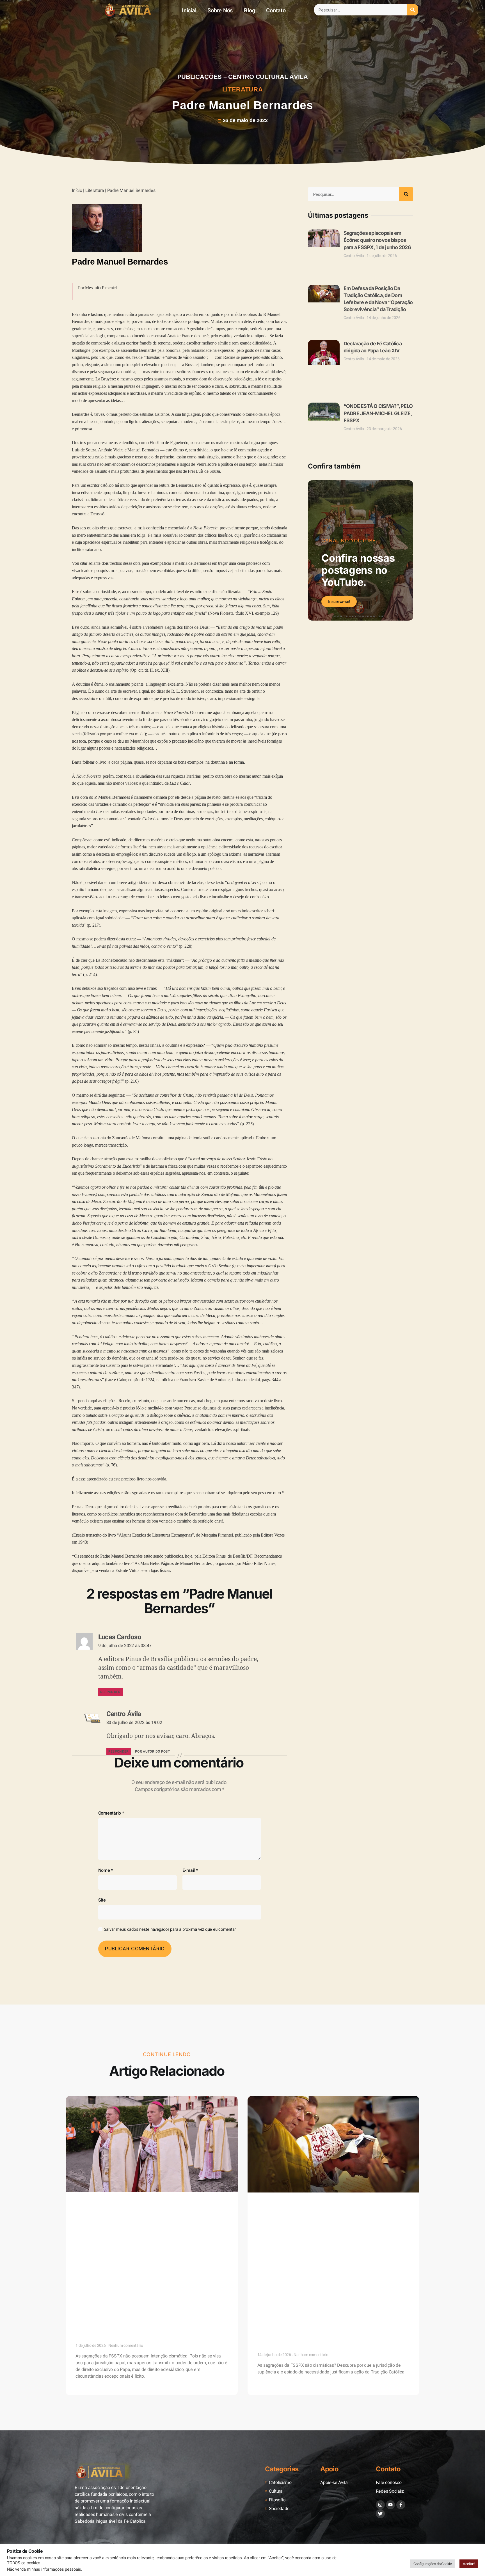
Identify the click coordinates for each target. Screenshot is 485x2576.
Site (102, 1900)
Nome (106, 1870)
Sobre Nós (220, 11)
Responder (110, 1692)
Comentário (111, 1813)
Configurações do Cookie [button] (433, 2564)
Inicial (189, 11)
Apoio (329, 2373)
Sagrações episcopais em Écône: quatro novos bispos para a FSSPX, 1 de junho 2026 (377, 240)
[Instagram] (380, 2409)
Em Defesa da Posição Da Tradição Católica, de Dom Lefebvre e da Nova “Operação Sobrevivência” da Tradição (329, 2238)
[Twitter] (380, 2417)
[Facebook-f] (401, 2409)
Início (77, 190)
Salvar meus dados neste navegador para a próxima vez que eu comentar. (170, 1929)
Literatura (243, 89)
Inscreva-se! (339, 535)
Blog (249, 11)
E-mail (190, 1870)
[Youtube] (390, 2409)
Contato (276, 11)
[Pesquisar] (413, 10)
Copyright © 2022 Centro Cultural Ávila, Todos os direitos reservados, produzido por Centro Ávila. (141, 2466)
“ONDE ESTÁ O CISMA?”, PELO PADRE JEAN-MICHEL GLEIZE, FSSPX (378, 363)
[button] (243, 2313)
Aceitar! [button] (469, 2564)
